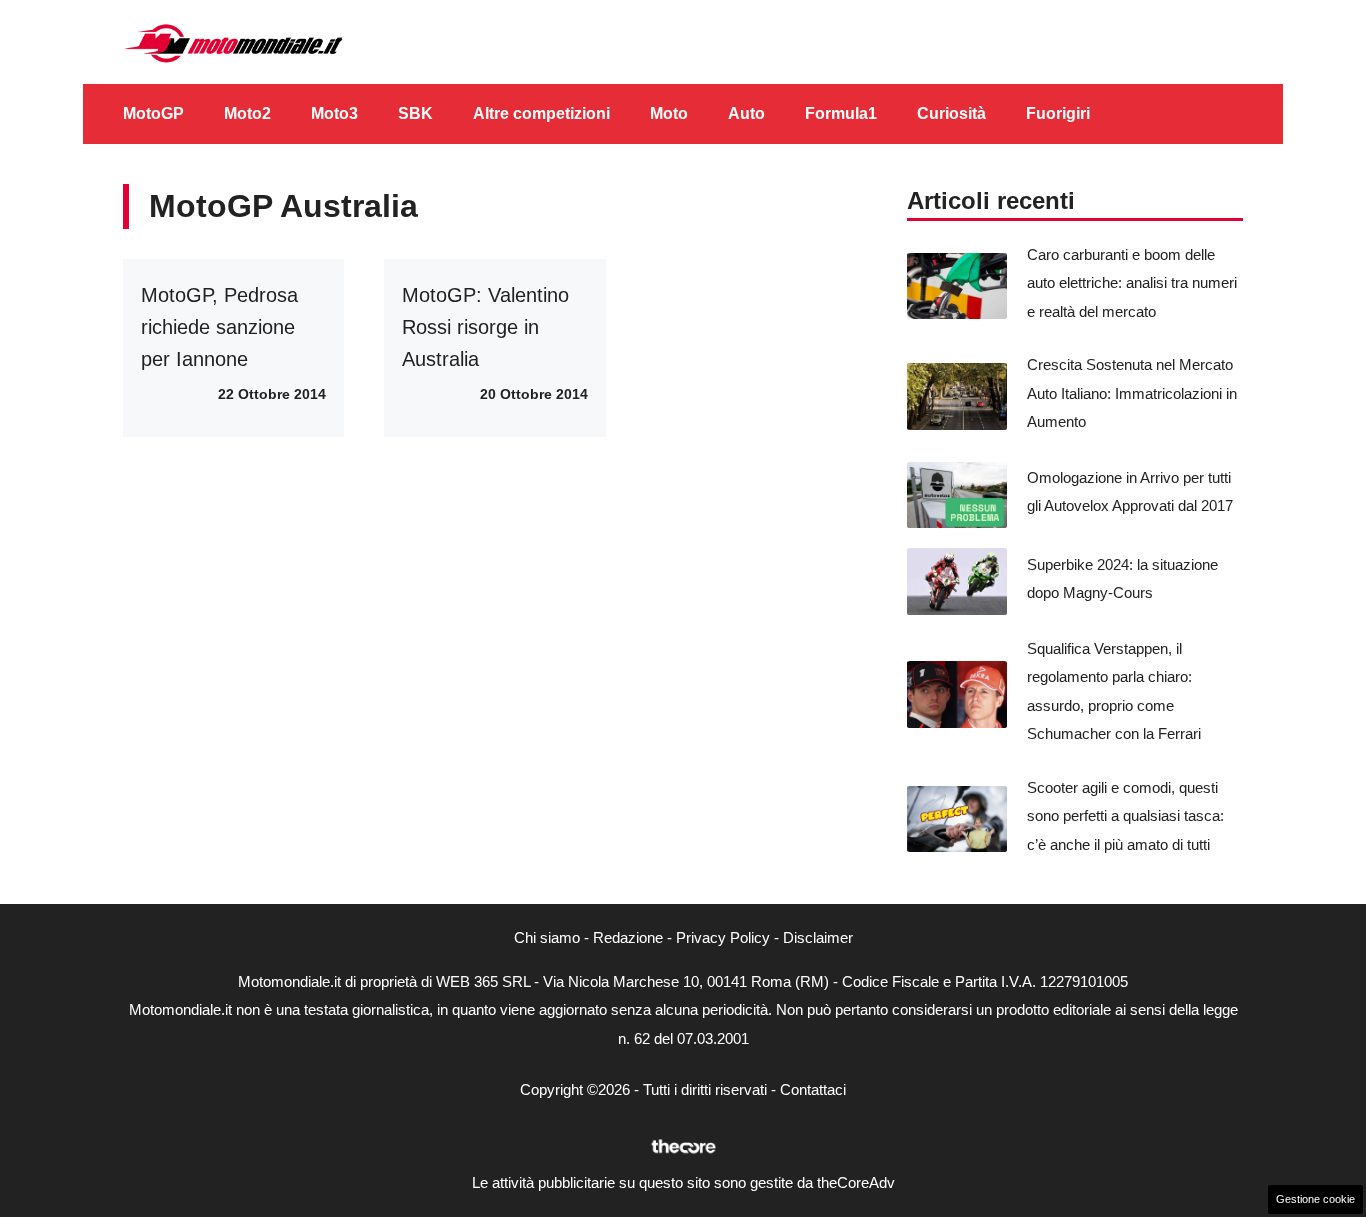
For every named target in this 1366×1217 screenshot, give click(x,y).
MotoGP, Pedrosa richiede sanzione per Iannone (219, 327)
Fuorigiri (1058, 113)
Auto (746, 113)
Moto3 (334, 113)
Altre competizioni (541, 113)
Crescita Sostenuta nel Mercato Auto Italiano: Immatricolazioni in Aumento (1132, 393)
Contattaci (813, 1089)
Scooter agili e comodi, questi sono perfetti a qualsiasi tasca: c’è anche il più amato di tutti (1125, 816)
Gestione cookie (1315, 1199)
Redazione (628, 937)
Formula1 (841, 113)
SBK (415, 113)
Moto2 (247, 113)
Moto (669, 113)
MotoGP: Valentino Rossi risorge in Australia (485, 327)
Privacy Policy (723, 937)
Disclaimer (818, 937)
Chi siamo (547, 937)
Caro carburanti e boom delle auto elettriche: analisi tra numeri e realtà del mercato (1132, 283)
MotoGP (153, 113)
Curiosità (951, 113)
